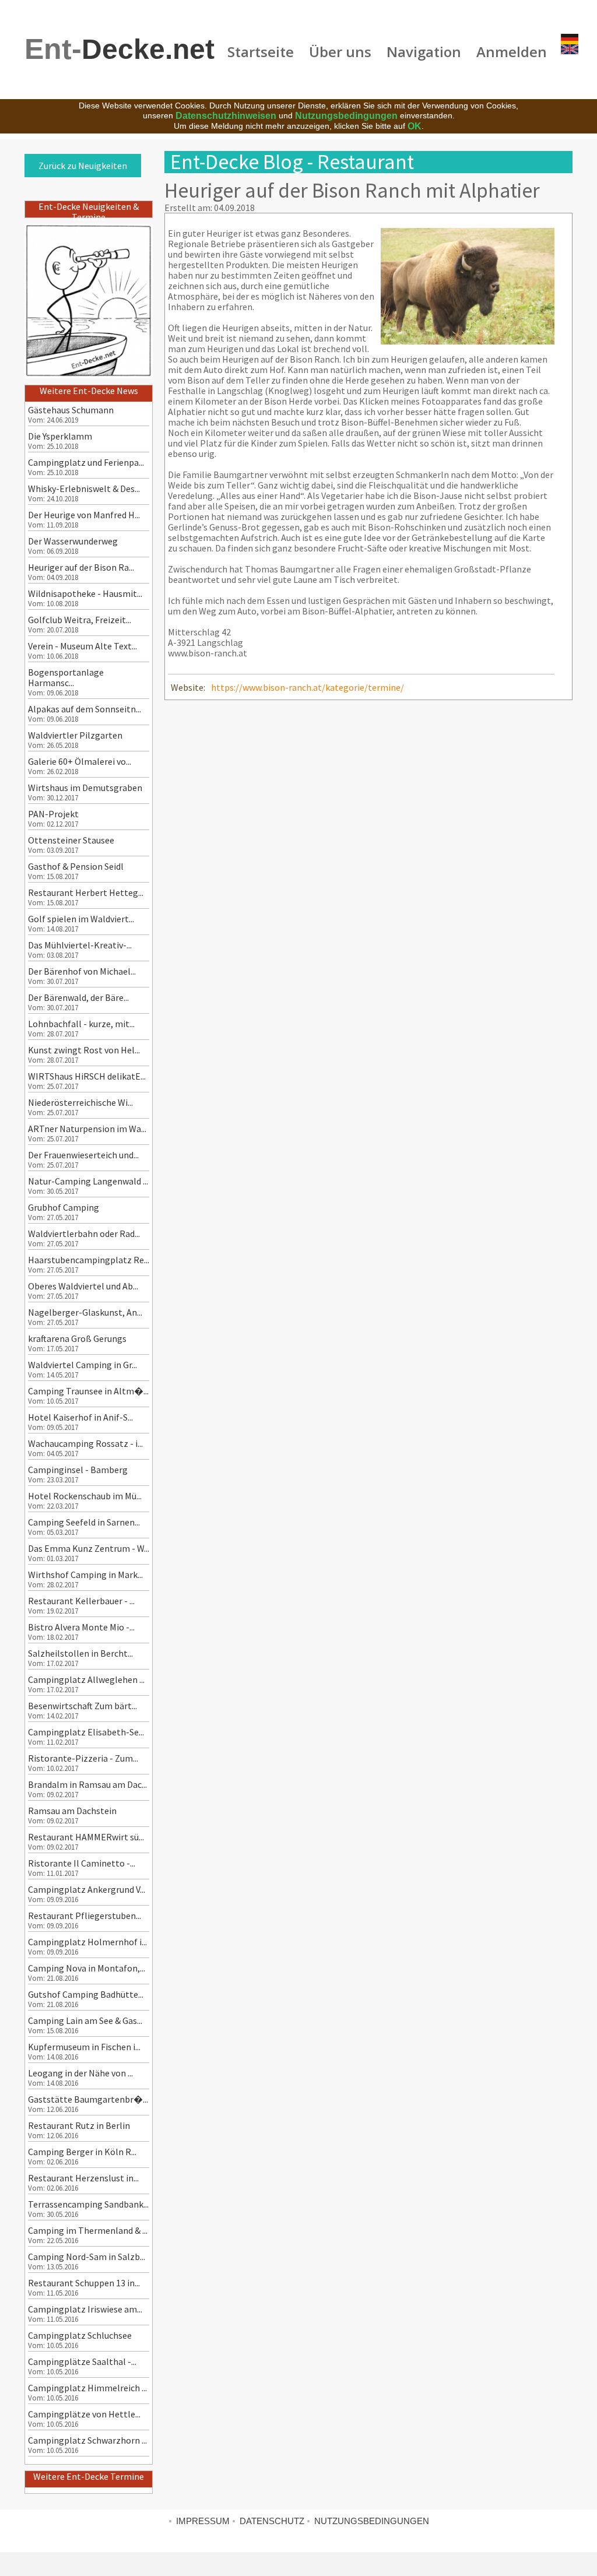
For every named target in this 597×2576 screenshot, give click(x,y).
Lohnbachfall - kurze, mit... (81, 1024)
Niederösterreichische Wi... (80, 1102)
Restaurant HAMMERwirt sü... (86, 1837)
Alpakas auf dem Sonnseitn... (85, 709)
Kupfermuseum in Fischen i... (84, 2047)
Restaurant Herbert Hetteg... (86, 892)
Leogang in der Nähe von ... (80, 2073)
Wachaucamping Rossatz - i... (85, 1443)
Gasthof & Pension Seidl (76, 866)
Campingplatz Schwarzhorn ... (87, 2440)
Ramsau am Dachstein (72, 1811)
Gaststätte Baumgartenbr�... (88, 2099)
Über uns (340, 52)
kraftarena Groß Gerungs (77, 1338)
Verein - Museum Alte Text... (82, 646)
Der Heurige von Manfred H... (84, 515)
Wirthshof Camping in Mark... (85, 1575)
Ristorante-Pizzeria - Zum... (83, 1758)
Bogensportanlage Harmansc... (66, 677)
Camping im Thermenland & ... (88, 2230)
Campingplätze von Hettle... (84, 2414)
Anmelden (512, 52)
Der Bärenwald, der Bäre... (78, 997)
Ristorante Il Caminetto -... (82, 1863)
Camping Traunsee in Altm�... (88, 1391)
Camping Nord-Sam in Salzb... (87, 2257)
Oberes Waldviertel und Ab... (83, 1286)
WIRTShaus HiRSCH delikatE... (87, 1076)
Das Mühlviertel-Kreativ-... (80, 945)
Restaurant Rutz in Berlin (79, 2125)
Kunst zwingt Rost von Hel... (84, 1050)
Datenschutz (272, 2521)
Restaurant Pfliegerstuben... (85, 1916)
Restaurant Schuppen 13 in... (84, 2283)
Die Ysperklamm (60, 436)
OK (415, 126)
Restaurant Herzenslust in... (83, 2178)
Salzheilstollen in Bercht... (80, 1653)
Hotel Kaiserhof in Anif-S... (80, 1417)
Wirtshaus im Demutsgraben (85, 788)
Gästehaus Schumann (71, 410)
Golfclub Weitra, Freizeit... (80, 620)
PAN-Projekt (53, 814)
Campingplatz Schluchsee (80, 2335)
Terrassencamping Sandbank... (88, 2204)
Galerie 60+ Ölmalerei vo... (80, 761)
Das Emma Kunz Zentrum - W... (89, 1548)
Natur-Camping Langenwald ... (88, 1181)
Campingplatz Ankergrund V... (87, 1889)
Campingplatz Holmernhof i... (87, 1942)
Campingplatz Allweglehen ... (86, 1679)
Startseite (261, 52)
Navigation (424, 52)
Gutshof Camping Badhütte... (86, 1994)
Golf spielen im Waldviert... (81, 919)
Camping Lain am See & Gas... (85, 2020)
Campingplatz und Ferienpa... (86, 462)
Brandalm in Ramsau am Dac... (87, 1784)
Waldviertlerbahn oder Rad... (84, 1233)
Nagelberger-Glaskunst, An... (85, 1312)
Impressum (203, 2521)
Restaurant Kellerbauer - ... (81, 1601)
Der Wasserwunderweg (73, 541)
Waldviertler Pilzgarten (75, 735)
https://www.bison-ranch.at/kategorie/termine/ (308, 687)
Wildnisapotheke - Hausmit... (85, 593)
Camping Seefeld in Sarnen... (84, 1522)
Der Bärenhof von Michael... (82, 971)
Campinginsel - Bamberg (78, 1470)
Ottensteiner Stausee (71, 840)
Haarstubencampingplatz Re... (89, 1260)
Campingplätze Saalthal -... (82, 2361)
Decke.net (120, 49)
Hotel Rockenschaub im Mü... (85, 1496)
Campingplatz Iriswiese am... (85, 2309)
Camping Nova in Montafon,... (87, 1968)
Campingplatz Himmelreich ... (87, 2388)
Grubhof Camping (64, 1207)
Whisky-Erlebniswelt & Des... (84, 489)
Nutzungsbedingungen (346, 116)
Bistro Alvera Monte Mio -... (81, 1627)
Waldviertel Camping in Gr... (82, 1365)
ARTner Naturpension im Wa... (87, 1129)
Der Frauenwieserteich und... (83, 1155)
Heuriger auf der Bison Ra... (81, 567)
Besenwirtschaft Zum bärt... (82, 1706)
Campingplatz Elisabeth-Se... (86, 1732)
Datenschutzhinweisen (226, 116)
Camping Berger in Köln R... (82, 2152)
